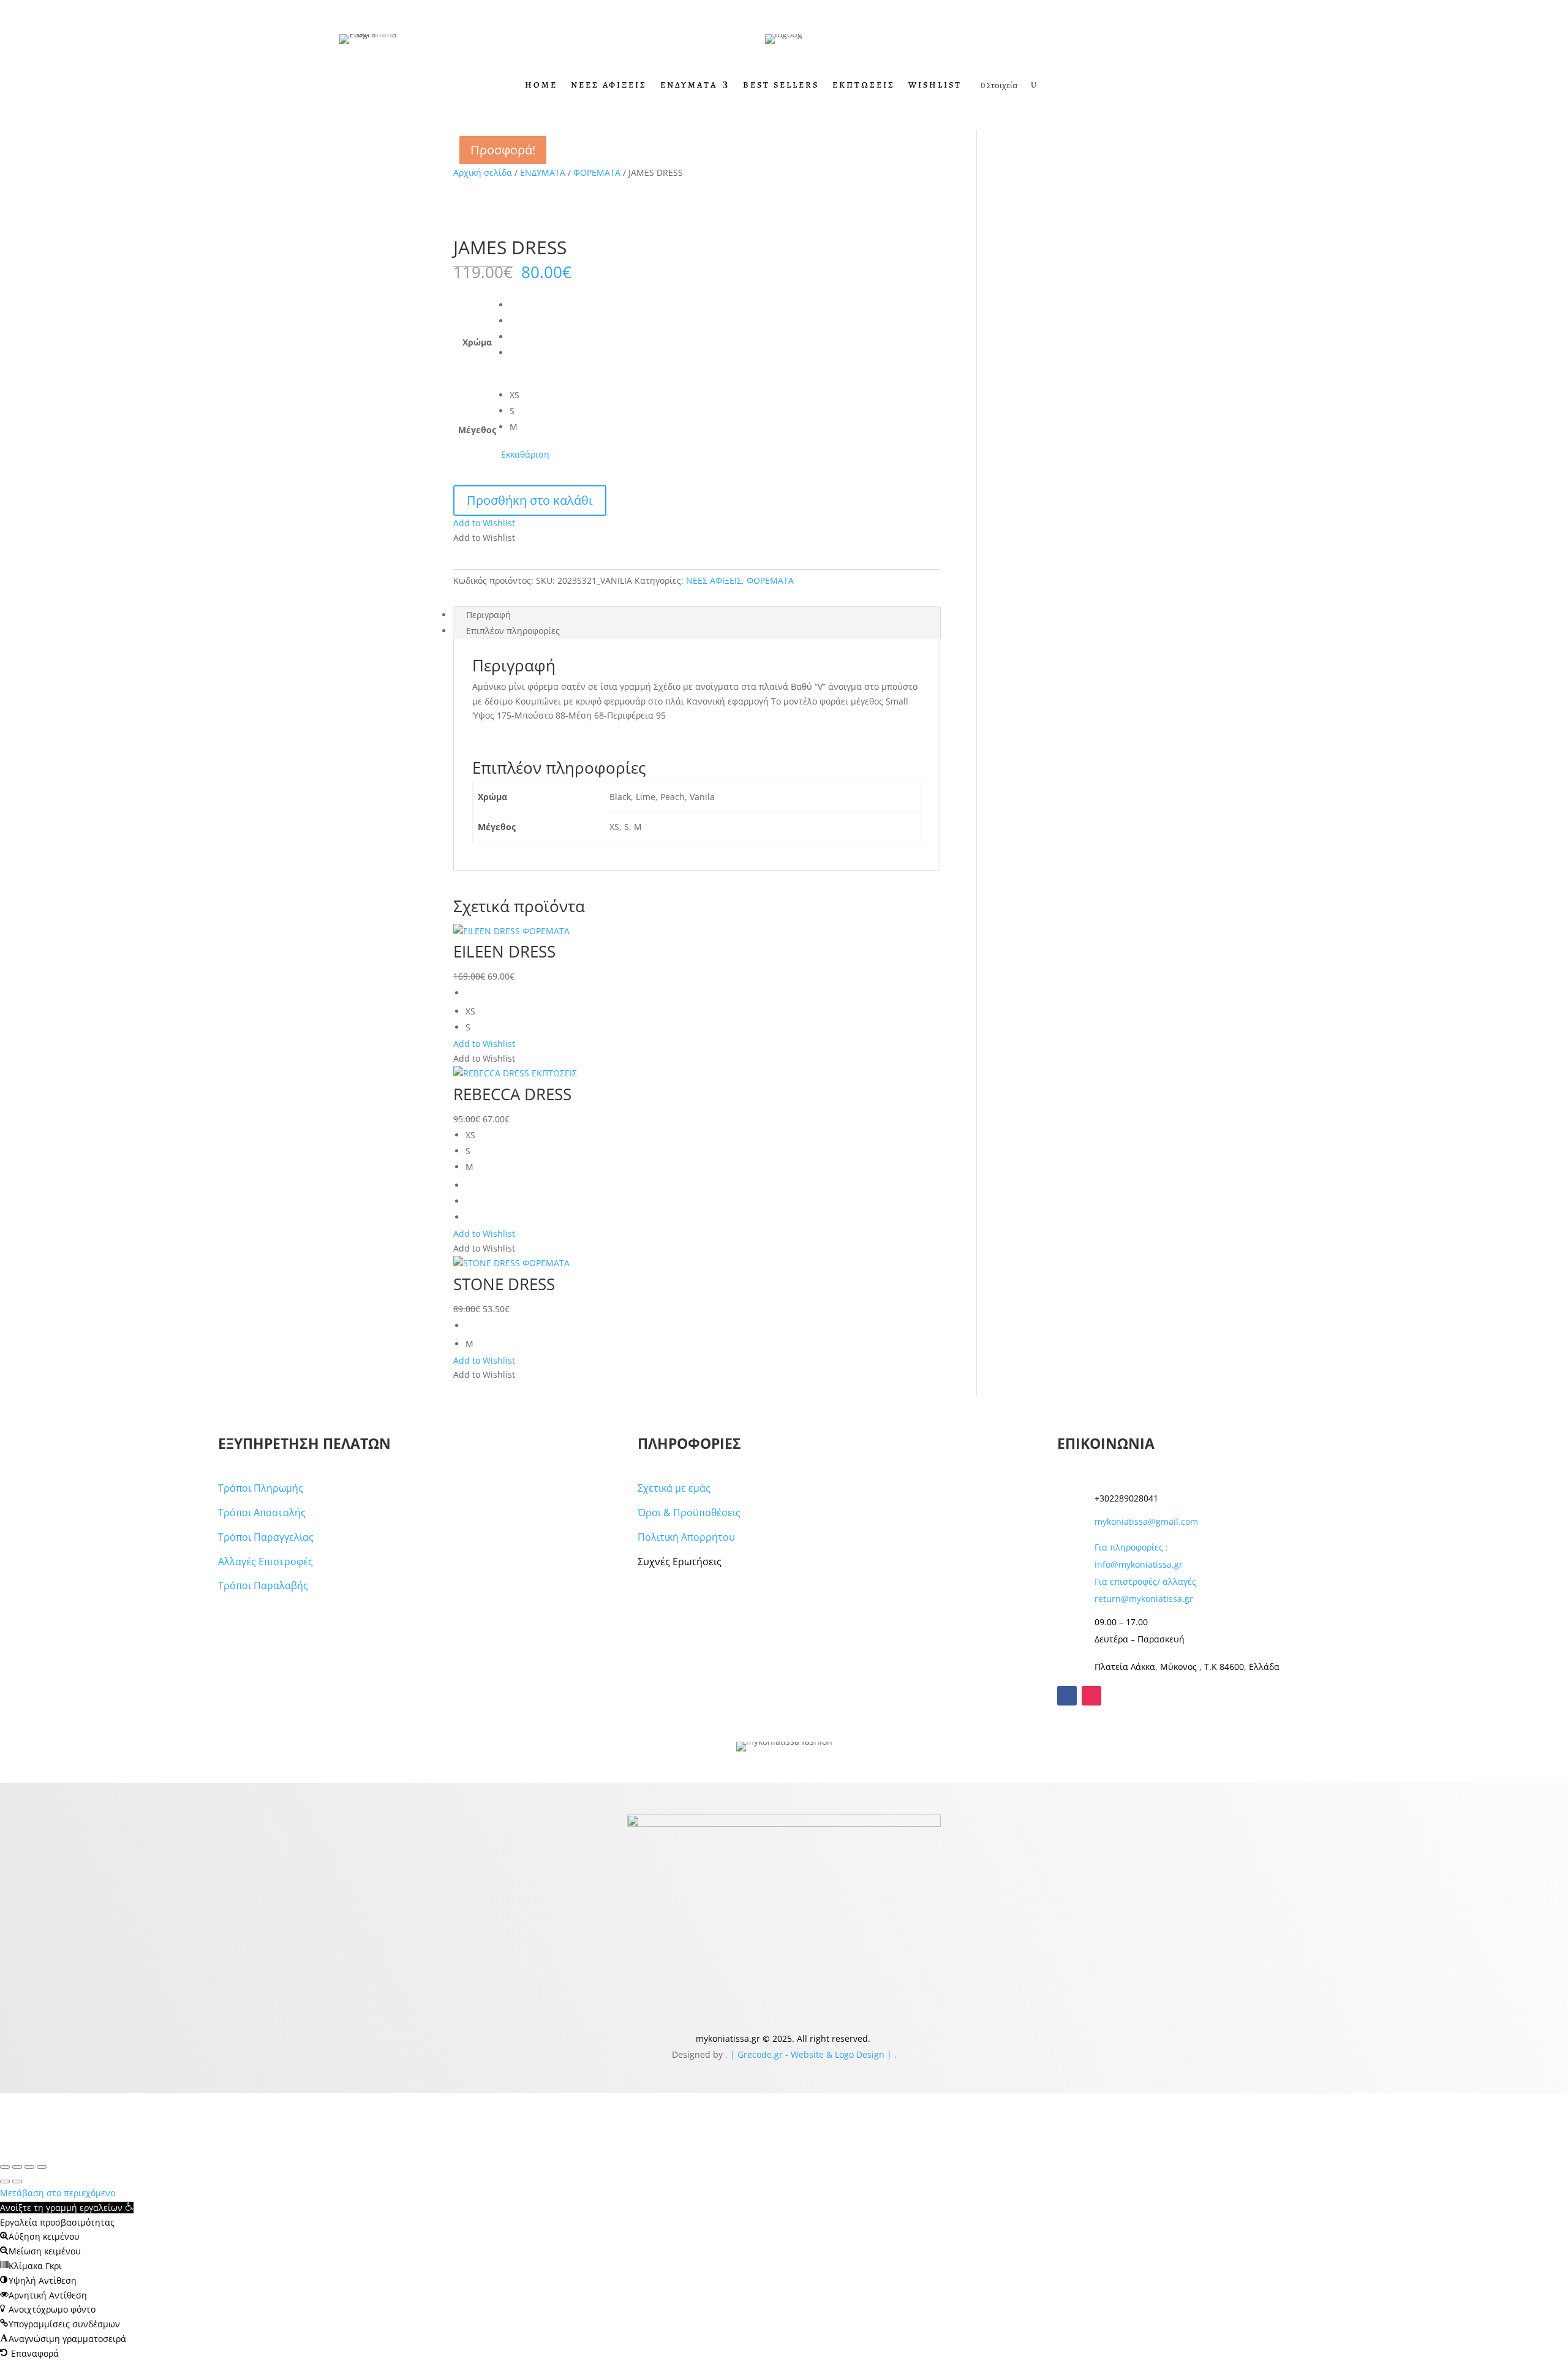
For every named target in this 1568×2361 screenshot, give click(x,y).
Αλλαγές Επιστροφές (266, 1562)
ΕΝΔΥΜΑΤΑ (689, 86)
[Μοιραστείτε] (29, 2167)
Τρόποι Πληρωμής (261, 1488)
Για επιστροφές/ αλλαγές (1145, 1581)
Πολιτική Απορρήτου (686, 1537)
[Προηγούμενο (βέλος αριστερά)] (5, 2182)
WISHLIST (935, 86)
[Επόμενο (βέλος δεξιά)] (17, 2182)
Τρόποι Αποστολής (262, 1513)
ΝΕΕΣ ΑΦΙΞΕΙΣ (609, 86)
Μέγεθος (477, 430)
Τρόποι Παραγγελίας (266, 1537)
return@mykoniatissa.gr (1144, 1599)
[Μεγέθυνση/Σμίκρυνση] (5, 2167)
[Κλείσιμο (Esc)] (42, 2167)
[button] (484, 523)
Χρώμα (477, 342)
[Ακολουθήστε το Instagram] (1091, 1696)
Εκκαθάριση (525, 454)
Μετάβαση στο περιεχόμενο (58, 2193)
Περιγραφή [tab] (488, 615)
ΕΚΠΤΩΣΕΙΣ (864, 86)
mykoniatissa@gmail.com (1146, 1521)
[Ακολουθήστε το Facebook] (1067, 1696)
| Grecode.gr (756, 2054)
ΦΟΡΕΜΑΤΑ (597, 172)
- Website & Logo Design (834, 2054)
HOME (541, 86)
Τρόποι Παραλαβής (263, 1585)
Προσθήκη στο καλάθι (530, 500)
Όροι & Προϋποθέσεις (689, 1513)
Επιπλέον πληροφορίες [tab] (513, 631)
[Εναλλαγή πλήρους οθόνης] (17, 2167)
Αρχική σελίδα (483, 172)
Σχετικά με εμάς (674, 1488)
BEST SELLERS (781, 86)
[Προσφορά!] (522, 934)
